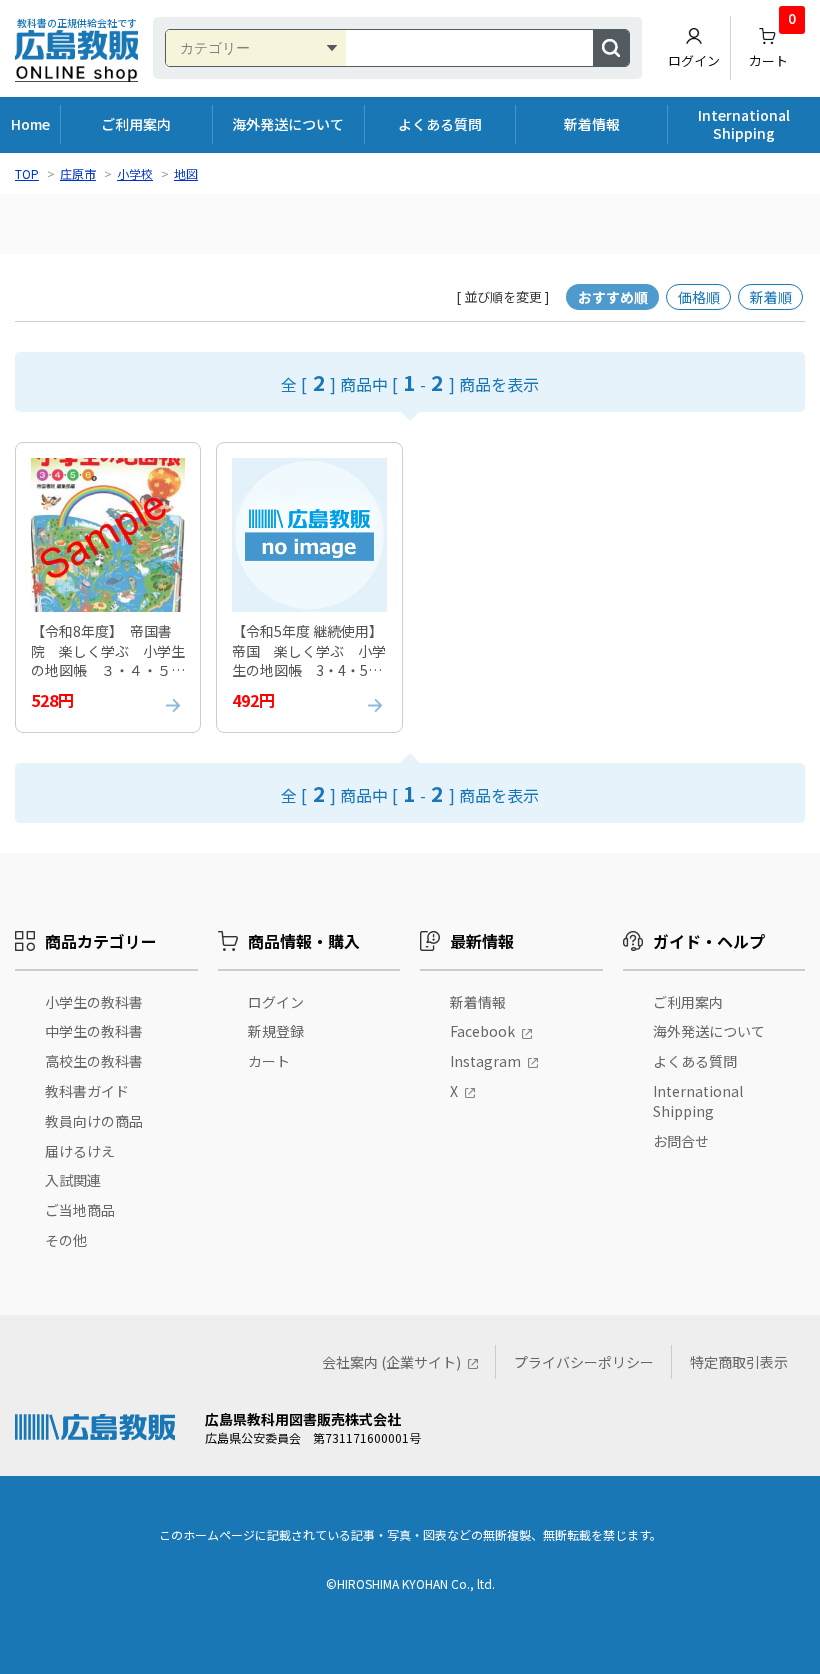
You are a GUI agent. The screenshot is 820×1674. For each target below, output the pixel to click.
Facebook (482, 1031)
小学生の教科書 (94, 1002)
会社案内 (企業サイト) (391, 1362)
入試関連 (73, 1180)
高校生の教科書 (94, 1061)
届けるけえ (80, 1151)
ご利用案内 (136, 124)
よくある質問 (440, 124)
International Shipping (744, 124)
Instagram (485, 1061)
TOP (27, 173)
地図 (186, 173)
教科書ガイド (87, 1091)
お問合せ (681, 1141)
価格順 (699, 297)
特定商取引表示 (739, 1362)
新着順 (771, 297)
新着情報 (592, 124)
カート (772, 43)
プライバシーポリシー (584, 1362)
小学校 (135, 173)
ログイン (694, 60)
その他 (66, 1240)
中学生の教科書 (94, 1031)
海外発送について (288, 124)
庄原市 (78, 173)
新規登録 (276, 1031)
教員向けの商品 (94, 1121)
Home (30, 124)
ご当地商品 (80, 1210)
